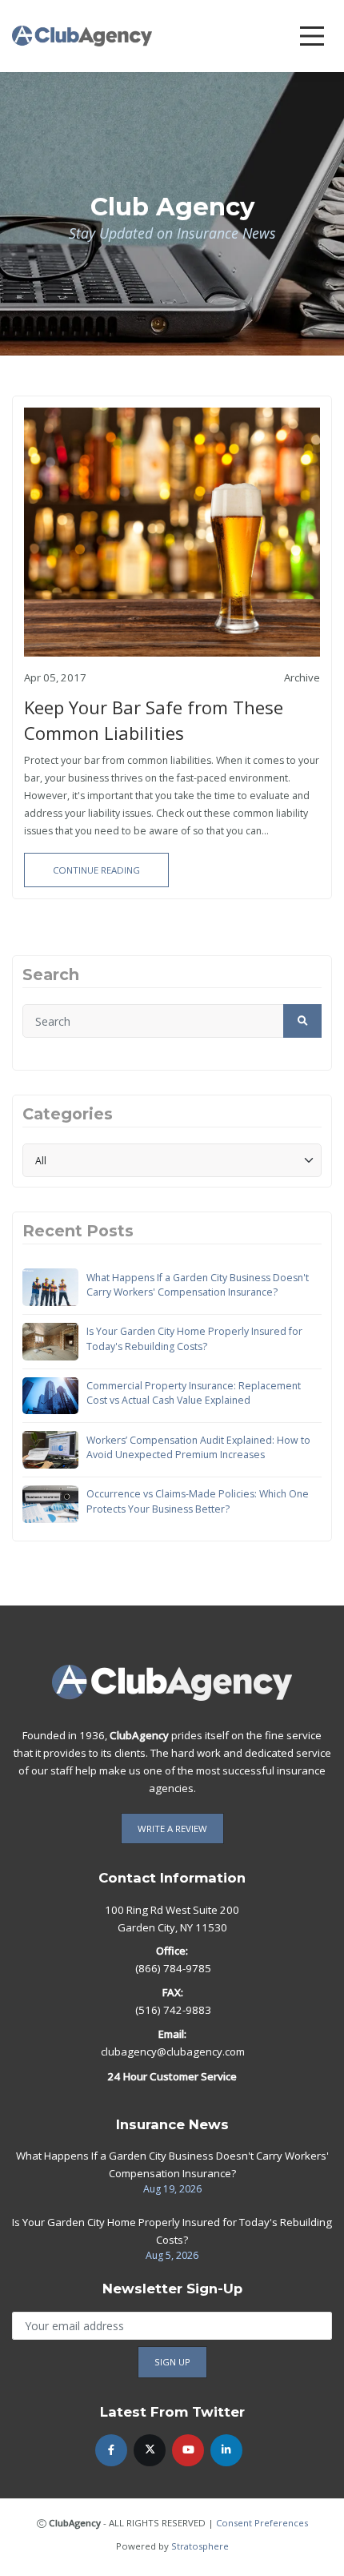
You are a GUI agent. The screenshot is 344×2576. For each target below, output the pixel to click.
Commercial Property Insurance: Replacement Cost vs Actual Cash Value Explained (194, 1393)
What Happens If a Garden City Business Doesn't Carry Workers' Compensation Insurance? (198, 1285)
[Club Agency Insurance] (82, 35)
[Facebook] (111, 2450)
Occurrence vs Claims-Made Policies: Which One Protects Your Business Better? (198, 1501)
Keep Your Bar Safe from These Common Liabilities (154, 720)
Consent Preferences (262, 2523)
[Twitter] (150, 2450)
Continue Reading (96, 870)
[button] (302, 1021)
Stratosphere (200, 2546)
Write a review (172, 1829)
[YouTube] (188, 2450)
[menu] (312, 36)
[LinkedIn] (226, 2450)
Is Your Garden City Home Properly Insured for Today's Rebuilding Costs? (194, 1338)
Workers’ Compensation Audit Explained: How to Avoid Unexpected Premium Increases (198, 1447)
